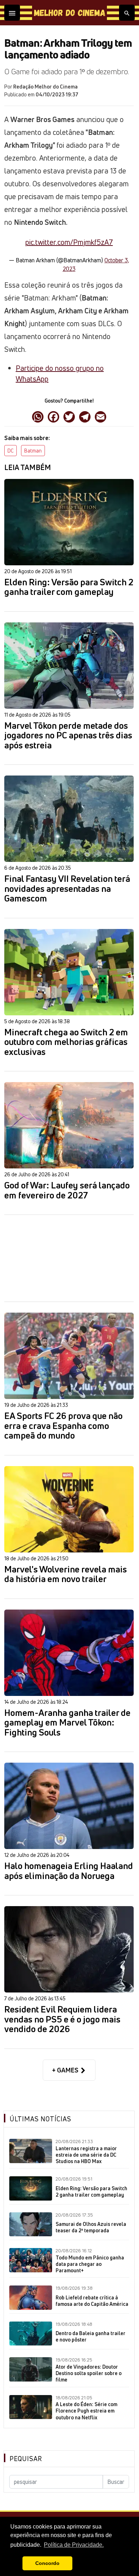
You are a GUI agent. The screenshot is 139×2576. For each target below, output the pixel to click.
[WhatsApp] (38, 416)
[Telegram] (85, 416)
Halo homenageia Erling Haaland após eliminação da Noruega (69, 1871)
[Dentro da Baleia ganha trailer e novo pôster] (31, 2334)
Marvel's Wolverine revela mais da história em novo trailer (66, 1574)
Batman (33, 451)
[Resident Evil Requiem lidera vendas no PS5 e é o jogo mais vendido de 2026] (69, 1949)
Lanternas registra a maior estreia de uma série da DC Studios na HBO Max (86, 2155)
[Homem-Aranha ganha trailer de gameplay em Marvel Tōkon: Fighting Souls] (69, 1653)
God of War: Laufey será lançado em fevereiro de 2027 (67, 1190)
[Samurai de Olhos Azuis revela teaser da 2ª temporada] (31, 2224)
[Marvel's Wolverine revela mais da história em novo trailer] (69, 1509)
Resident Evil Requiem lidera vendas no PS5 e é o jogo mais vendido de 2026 (62, 2019)
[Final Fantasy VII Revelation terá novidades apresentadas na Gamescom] (69, 819)
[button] (15, 2564)
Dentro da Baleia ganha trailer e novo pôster (91, 2337)
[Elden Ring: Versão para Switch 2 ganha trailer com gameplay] (69, 522)
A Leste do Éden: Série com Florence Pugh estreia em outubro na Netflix (86, 2411)
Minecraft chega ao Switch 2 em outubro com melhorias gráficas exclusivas (66, 1042)
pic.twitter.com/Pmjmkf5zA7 (69, 242)
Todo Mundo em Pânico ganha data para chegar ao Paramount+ (90, 2264)
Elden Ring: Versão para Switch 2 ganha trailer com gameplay (69, 587)
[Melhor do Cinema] (69, 13)
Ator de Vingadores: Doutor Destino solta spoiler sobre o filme (89, 2373)
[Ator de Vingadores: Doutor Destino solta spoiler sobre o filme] (31, 2369)
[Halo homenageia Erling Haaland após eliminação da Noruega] (69, 1806)
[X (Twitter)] (69, 416)
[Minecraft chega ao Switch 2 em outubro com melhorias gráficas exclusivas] (69, 972)
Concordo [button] (47, 2563)
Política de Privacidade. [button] (74, 2545)
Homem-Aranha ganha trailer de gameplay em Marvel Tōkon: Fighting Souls (67, 1723)
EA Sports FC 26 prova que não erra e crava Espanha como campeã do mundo (63, 1426)
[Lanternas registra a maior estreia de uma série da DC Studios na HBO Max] (31, 2151)
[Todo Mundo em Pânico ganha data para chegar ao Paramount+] (31, 2260)
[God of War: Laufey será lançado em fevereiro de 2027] (69, 1125)
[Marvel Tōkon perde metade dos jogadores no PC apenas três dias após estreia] (69, 666)
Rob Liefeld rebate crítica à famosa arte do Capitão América (92, 2301)
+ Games (66, 2070)
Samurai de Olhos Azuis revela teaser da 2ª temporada (91, 2227)
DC (11, 451)
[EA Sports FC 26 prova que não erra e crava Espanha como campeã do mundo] (69, 1356)
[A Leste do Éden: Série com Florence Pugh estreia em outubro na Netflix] (31, 2407)
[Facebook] (53, 416)
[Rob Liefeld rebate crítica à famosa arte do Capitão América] (31, 2298)
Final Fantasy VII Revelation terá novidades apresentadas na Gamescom (67, 889)
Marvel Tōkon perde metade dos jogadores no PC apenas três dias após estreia (68, 736)
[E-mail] (101, 416)
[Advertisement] (69, 1258)
